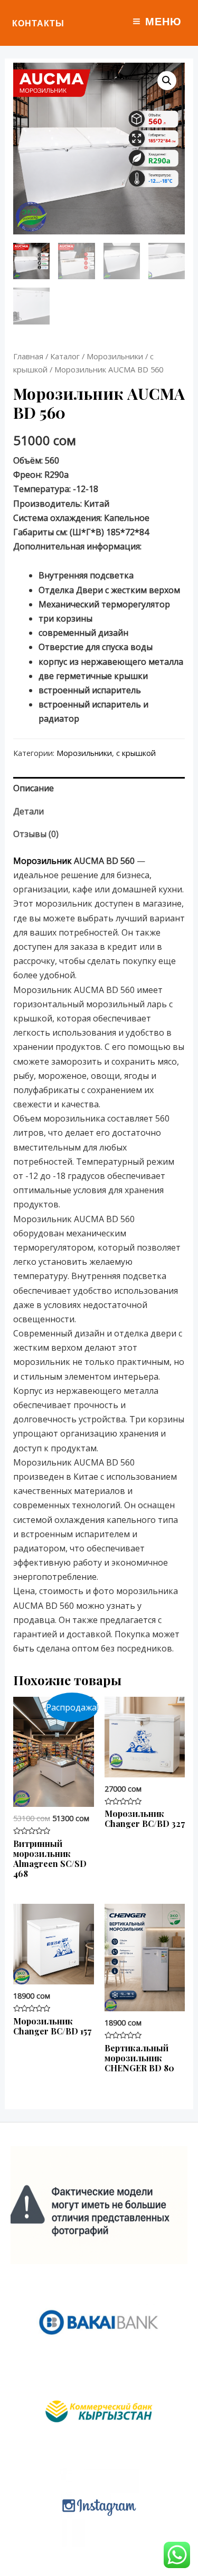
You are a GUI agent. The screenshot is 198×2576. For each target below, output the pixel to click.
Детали (29, 811)
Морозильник (43, 861)
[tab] (99, 788)
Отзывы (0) (36, 834)
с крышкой (136, 753)
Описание (34, 788)
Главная (28, 356)
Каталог (65, 356)
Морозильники (115, 356)
